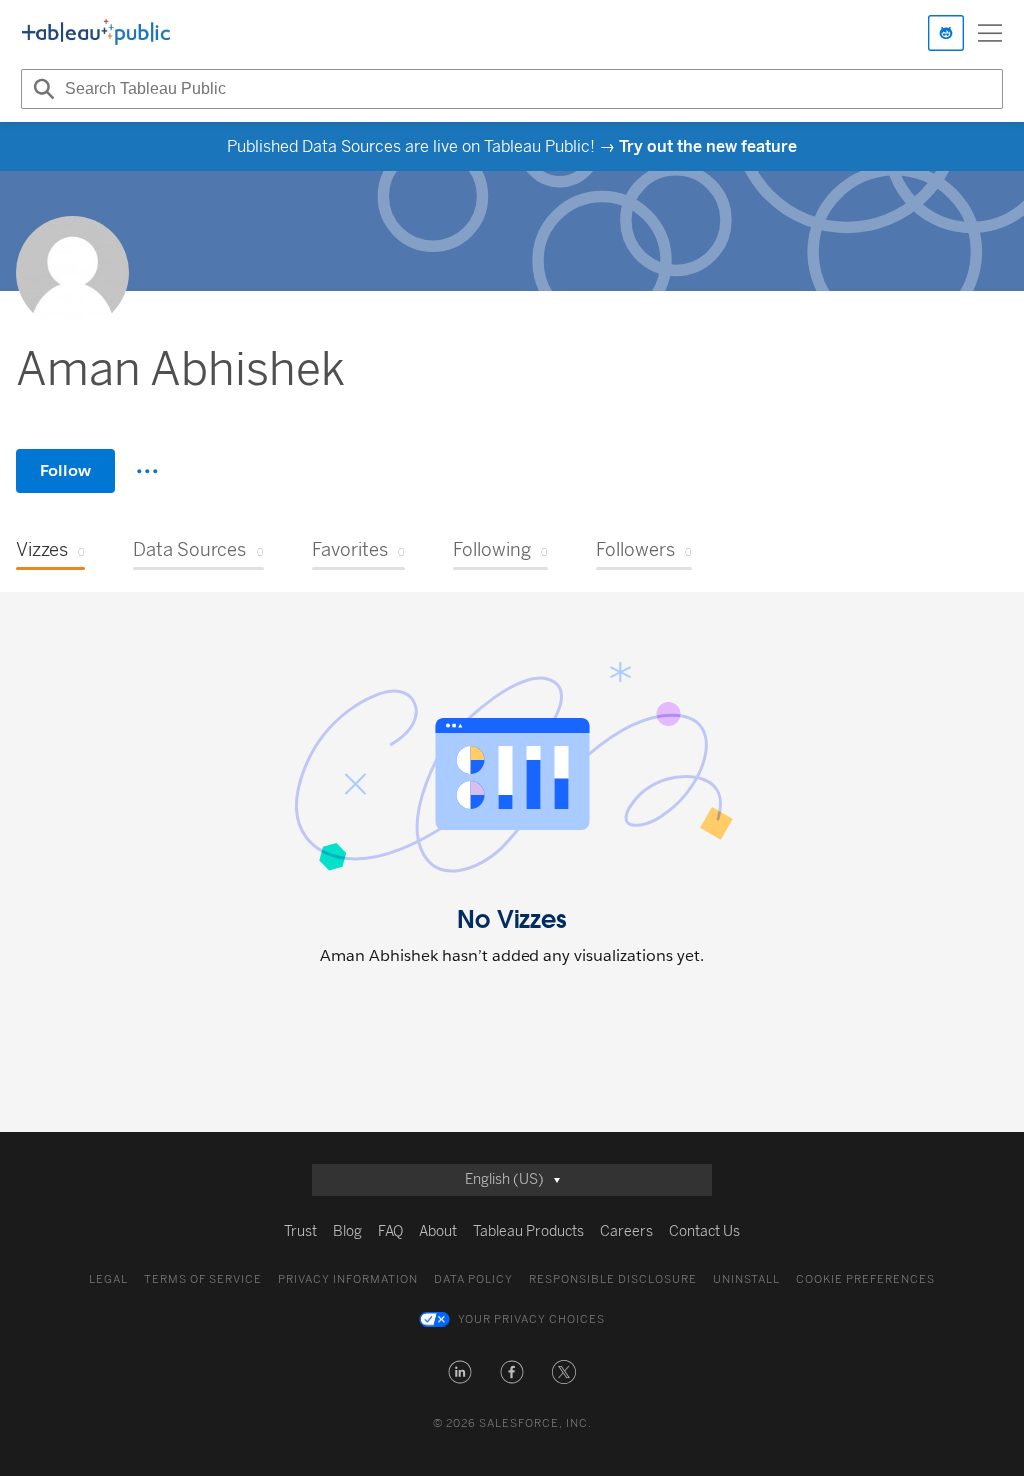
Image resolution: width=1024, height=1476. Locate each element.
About (438, 1231)
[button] (460, 1372)
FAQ (390, 1231)
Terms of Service (203, 1279)
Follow (65, 470)
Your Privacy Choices (531, 1319)
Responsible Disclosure (613, 1279)
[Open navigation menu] (990, 33)
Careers (626, 1231)
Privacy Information (348, 1279)
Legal (108, 1279)
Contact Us (704, 1231)
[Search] (41, 89)
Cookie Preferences (865, 1279)
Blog (347, 1231)
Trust (300, 1231)
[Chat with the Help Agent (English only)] (946, 33)
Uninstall (746, 1279)
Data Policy (473, 1279)
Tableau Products (528, 1231)
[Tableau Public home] (96, 33)
